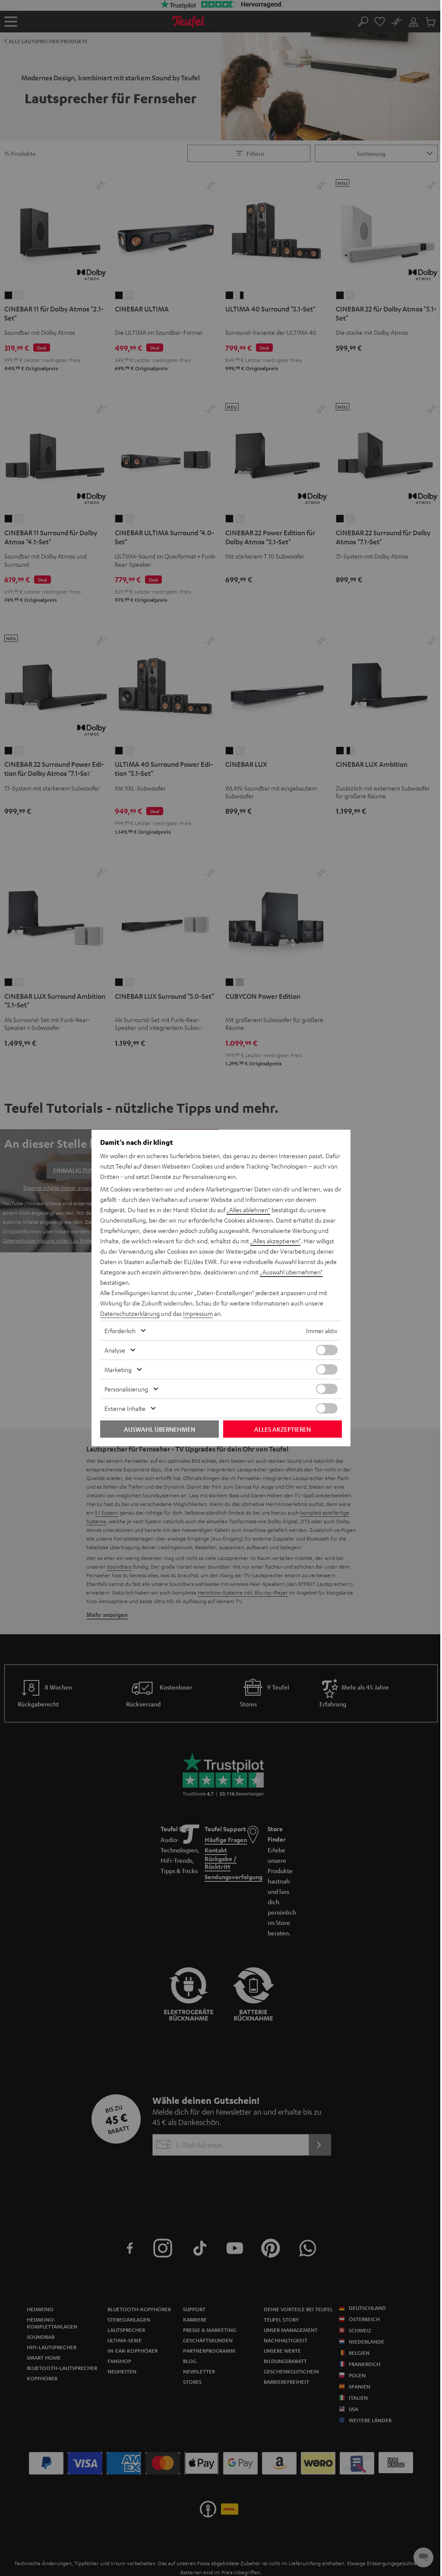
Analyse (115, 1350)
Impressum (198, 1313)
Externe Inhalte (125, 1408)
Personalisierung (126, 1389)
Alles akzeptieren (283, 1429)
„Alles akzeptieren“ (275, 1241)
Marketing (118, 1369)
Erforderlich (120, 1331)
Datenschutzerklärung (130, 1313)
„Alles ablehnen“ (248, 1210)
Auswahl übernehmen (159, 1429)
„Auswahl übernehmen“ (291, 1272)
